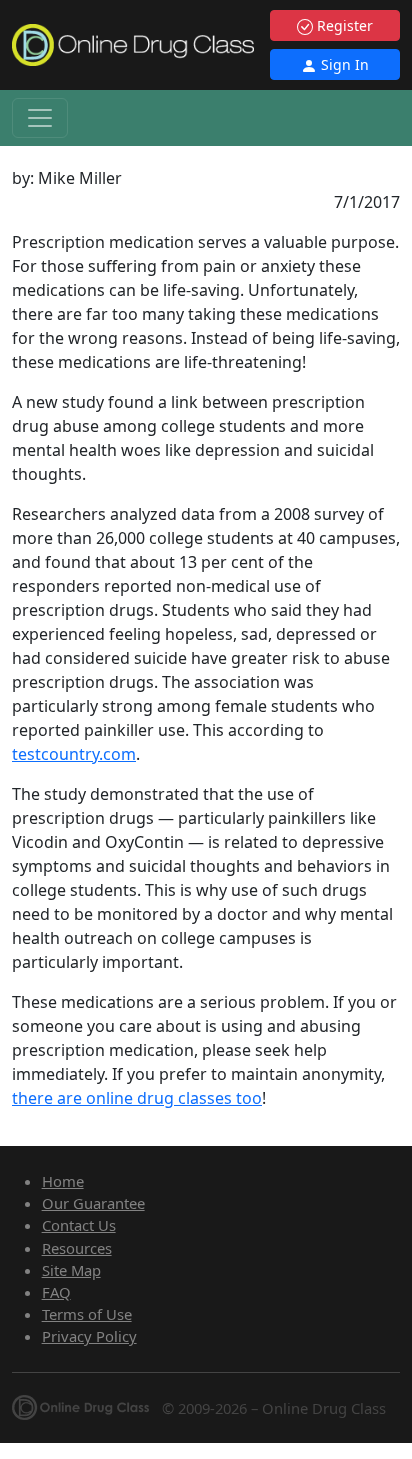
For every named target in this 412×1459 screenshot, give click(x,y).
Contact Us (79, 1225)
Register (343, 25)
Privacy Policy (89, 1336)
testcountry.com (74, 754)
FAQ (56, 1292)
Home (63, 1181)
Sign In (343, 64)
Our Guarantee (93, 1203)
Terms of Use (87, 1314)
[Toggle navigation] (40, 118)
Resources (77, 1248)
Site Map (71, 1270)
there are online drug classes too (137, 1098)
